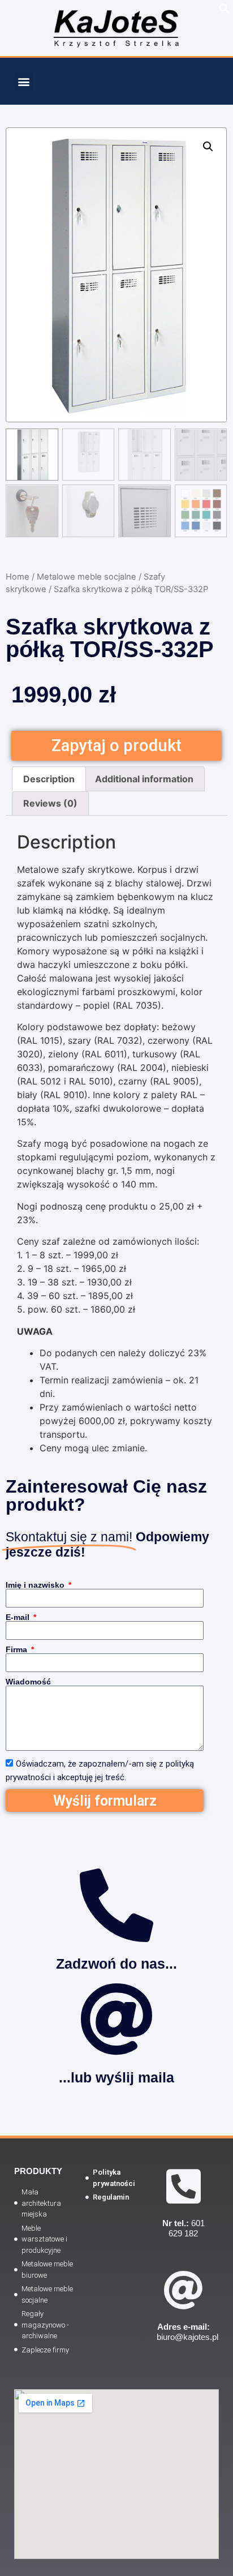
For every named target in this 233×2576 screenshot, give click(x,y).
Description (49, 779)
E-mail (19, 1617)
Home (18, 577)
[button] (23, 81)
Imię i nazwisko (36, 1585)
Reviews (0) (50, 803)
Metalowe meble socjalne (87, 577)
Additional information (144, 779)
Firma (18, 1649)
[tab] (49, 779)
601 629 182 (184, 2228)
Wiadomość (28, 1682)
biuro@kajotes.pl (187, 2332)
